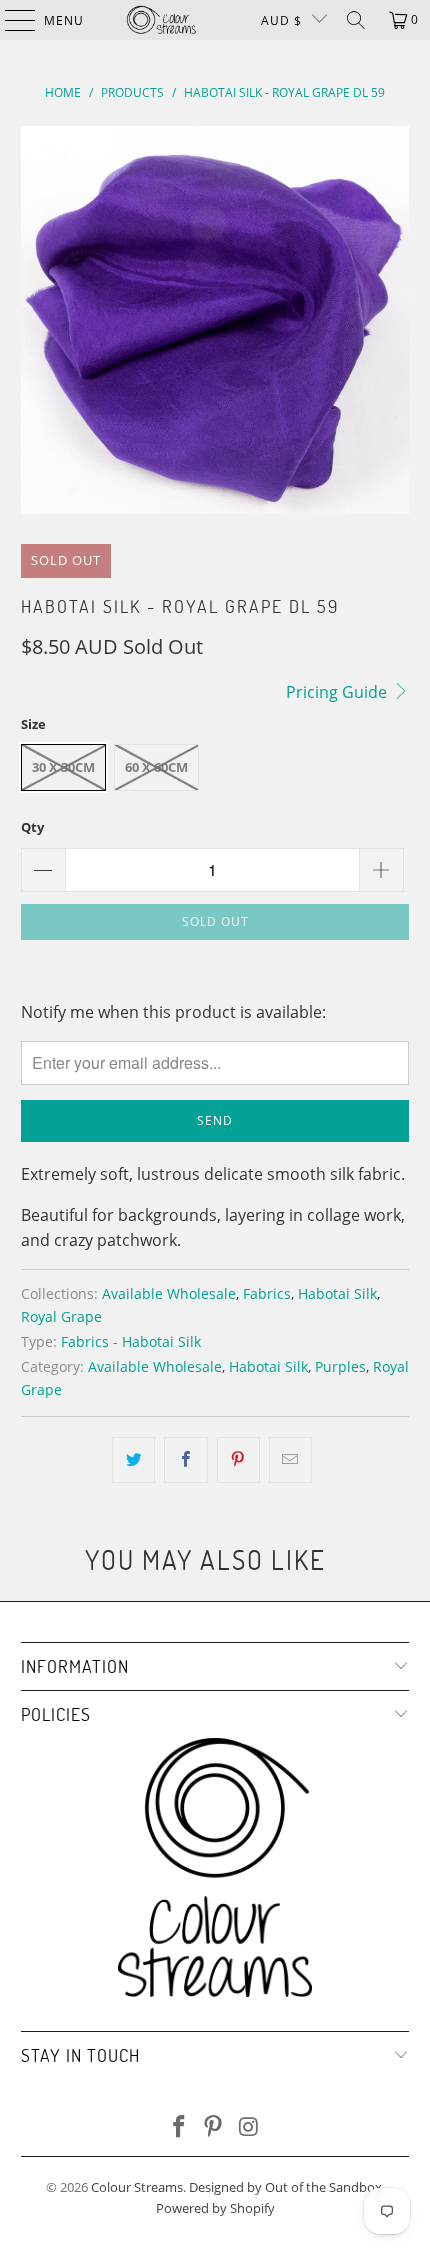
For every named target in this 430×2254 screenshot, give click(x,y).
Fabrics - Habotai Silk (131, 1341)
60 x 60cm (156, 767)
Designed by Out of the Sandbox (285, 2187)
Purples (340, 1366)
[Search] (356, 20)
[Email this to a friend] (290, 1460)
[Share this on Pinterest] (238, 1460)
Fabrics (267, 1293)
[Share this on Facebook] (185, 1460)
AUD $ (281, 20)
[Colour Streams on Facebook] (179, 2127)
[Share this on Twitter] (133, 1460)
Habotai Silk (337, 1293)
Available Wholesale (169, 1293)
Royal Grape (61, 1316)
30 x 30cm (63, 767)
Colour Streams (137, 2187)
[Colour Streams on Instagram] (249, 2127)
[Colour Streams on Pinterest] (214, 2127)
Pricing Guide (338, 692)
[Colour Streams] (161, 20)
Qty (32, 827)
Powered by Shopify (215, 2208)
